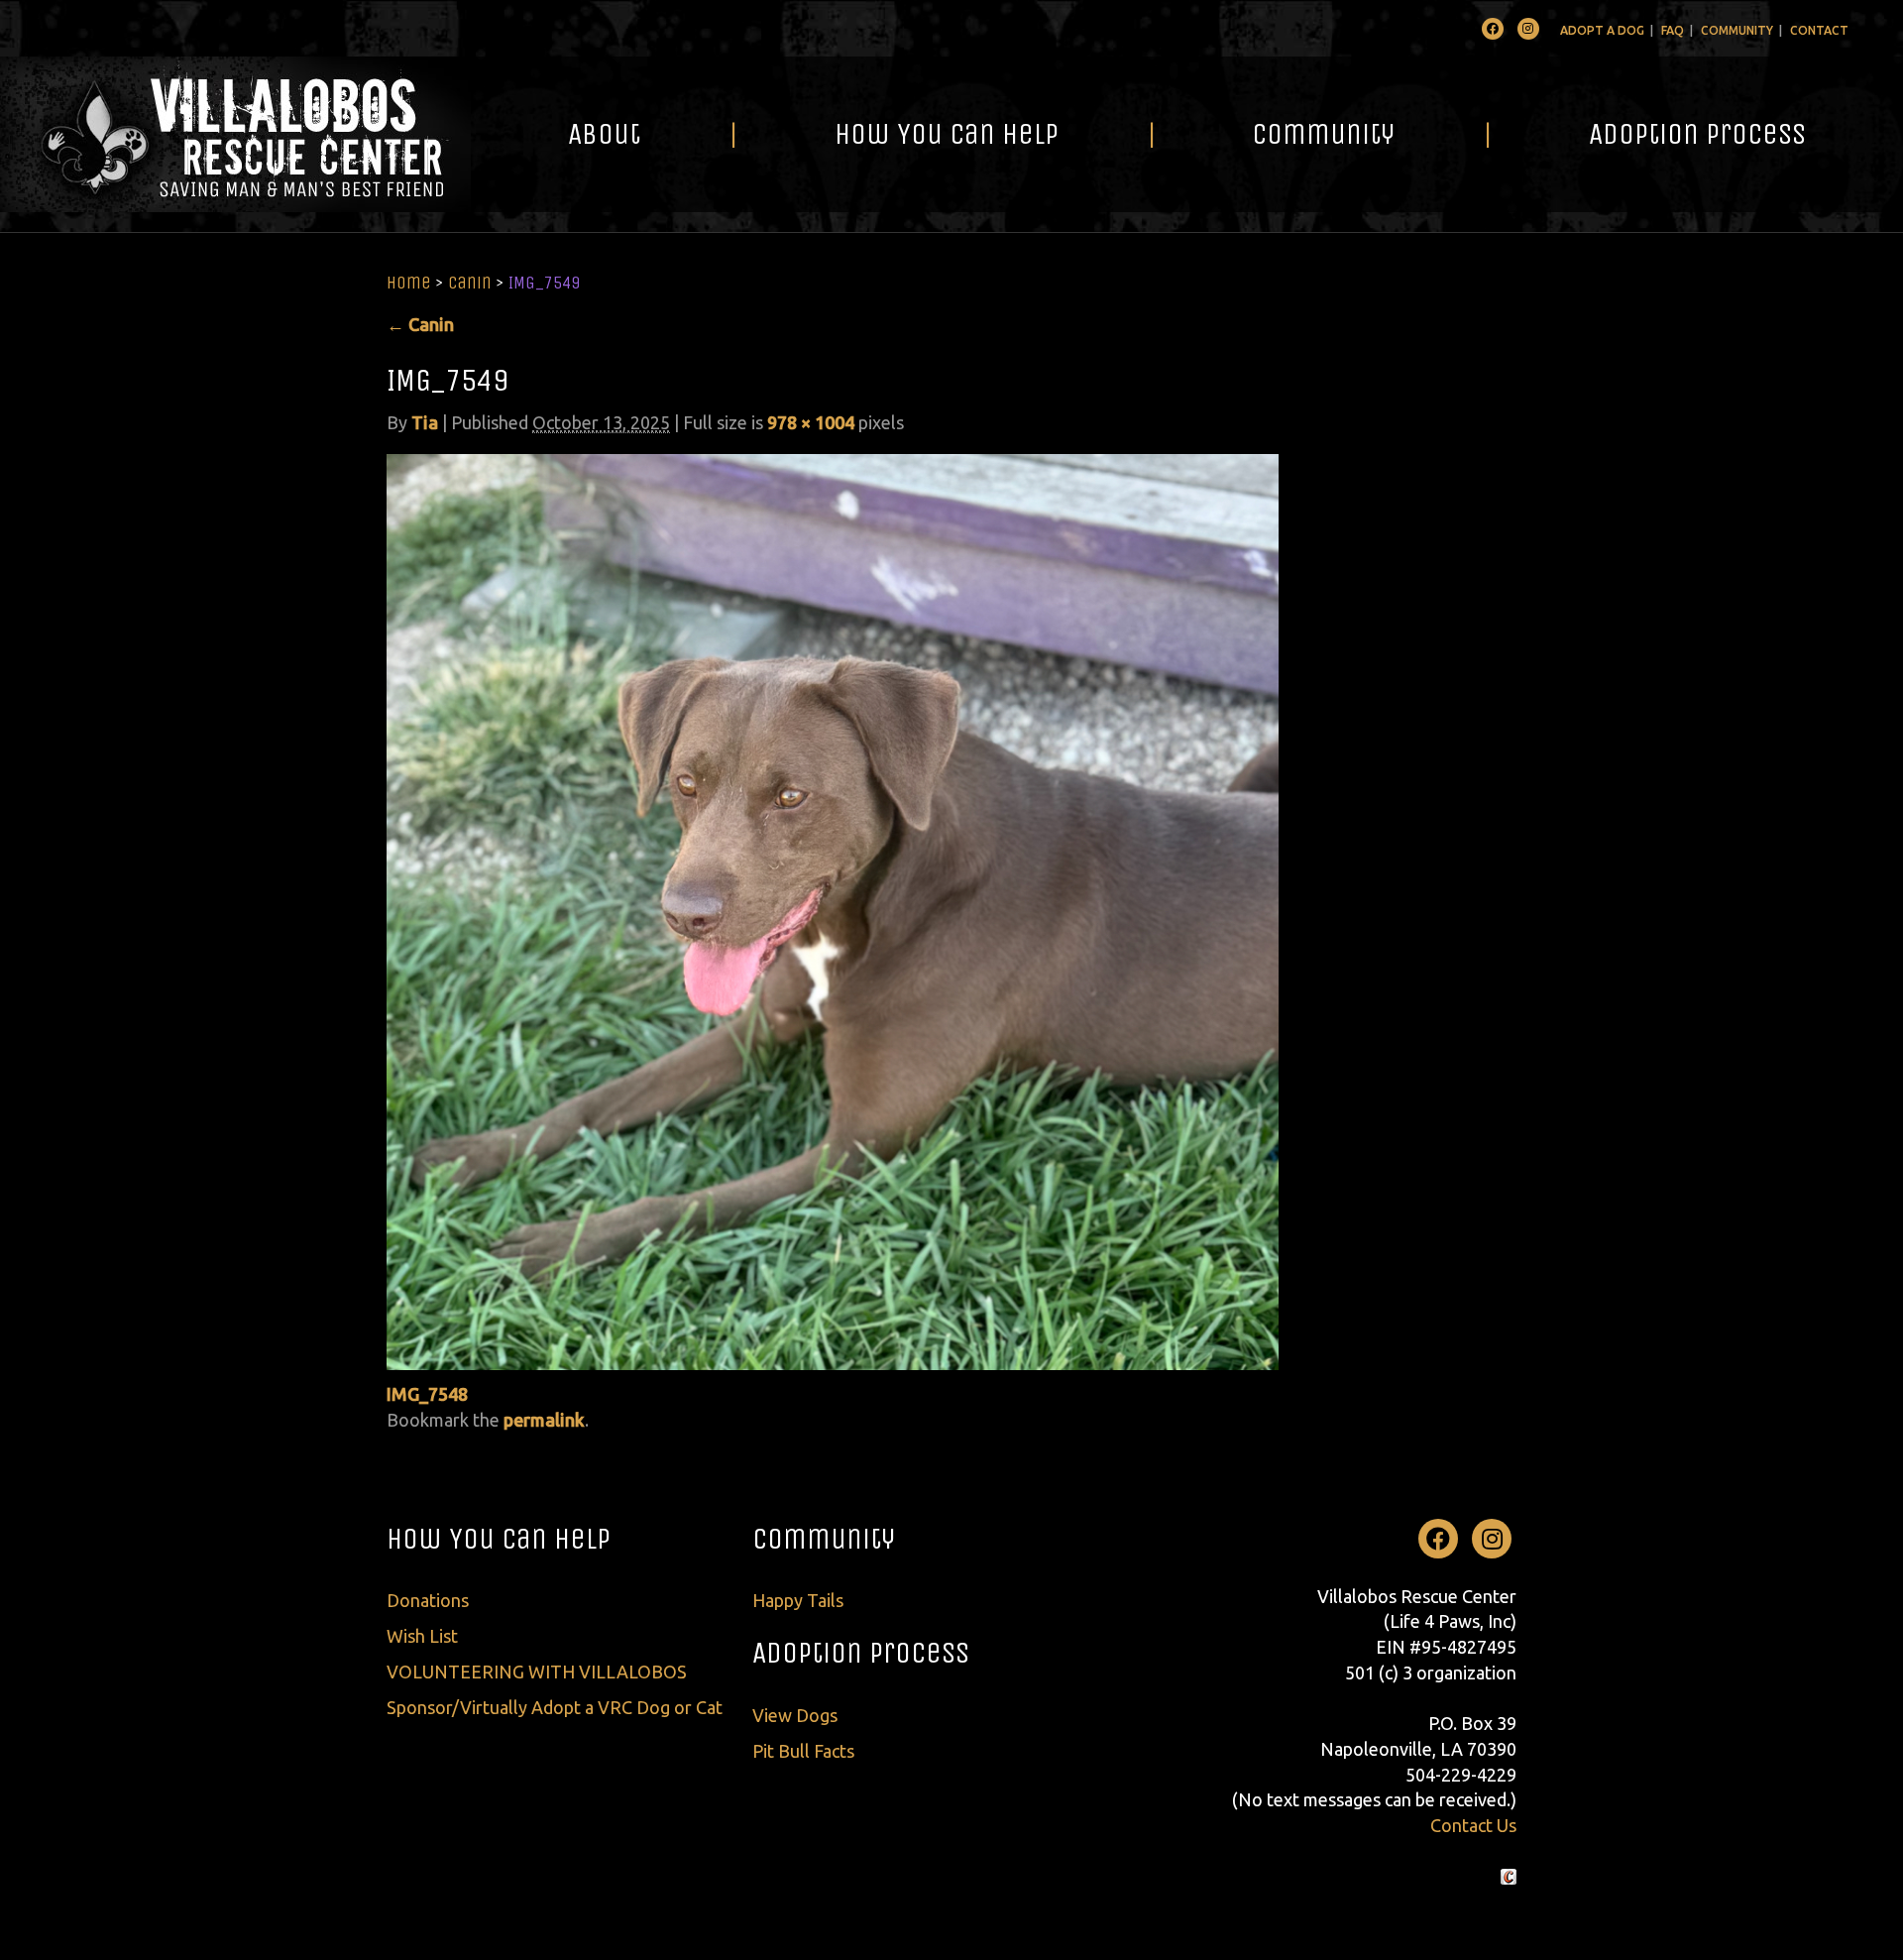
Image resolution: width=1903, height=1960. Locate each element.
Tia (425, 422)
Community (1737, 30)
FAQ (1673, 30)
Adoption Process (1697, 134)
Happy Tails (798, 1600)
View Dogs (795, 1715)
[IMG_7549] (833, 910)
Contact (1819, 30)
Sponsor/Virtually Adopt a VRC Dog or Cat (555, 1707)
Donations (428, 1600)
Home (409, 283)
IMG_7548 (427, 1394)
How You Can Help (947, 134)
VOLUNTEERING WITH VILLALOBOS (537, 1672)
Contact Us (1473, 1825)
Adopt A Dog (1602, 30)
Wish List (422, 1636)
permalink (544, 1420)
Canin (470, 283)
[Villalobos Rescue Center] (235, 134)
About (604, 134)
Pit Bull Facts (803, 1751)
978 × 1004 (811, 422)
